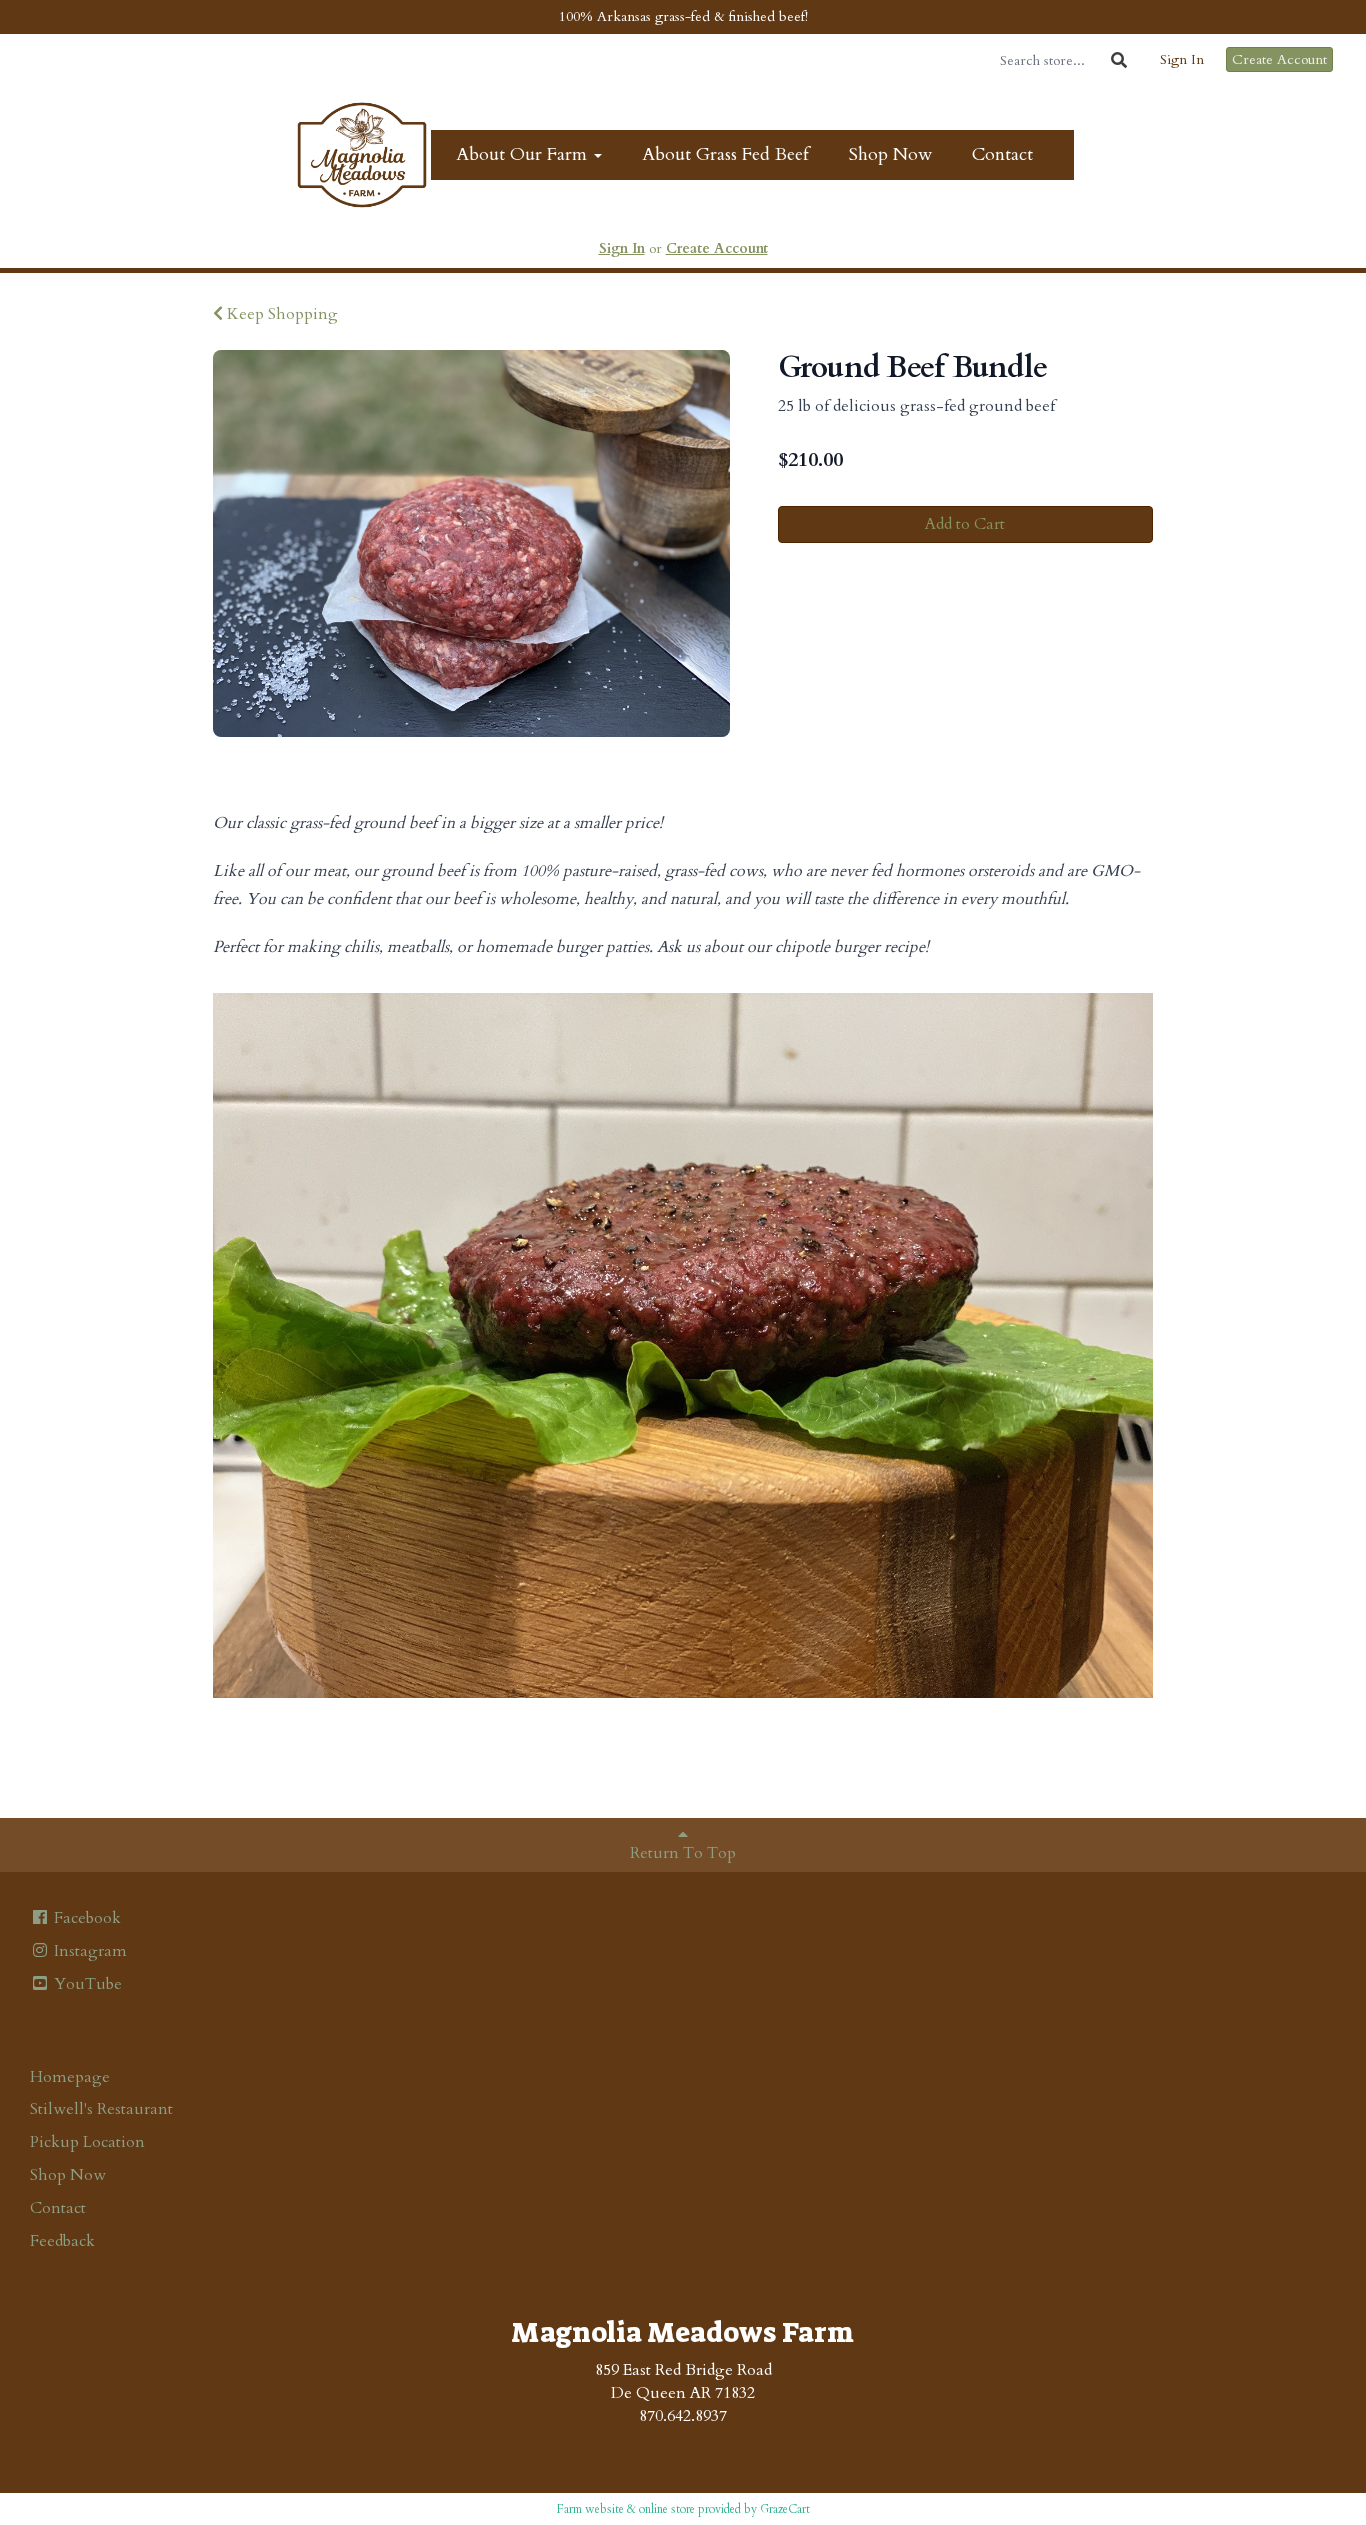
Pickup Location (87, 2142)
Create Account (1279, 59)
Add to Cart (965, 524)
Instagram (88, 1951)
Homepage (70, 2077)
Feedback (62, 2241)
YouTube (86, 1984)
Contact (1002, 154)
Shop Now (890, 154)
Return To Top (683, 1853)
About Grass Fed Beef (725, 154)
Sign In (1182, 59)
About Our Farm (524, 154)
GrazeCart (785, 2509)
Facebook (85, 1918)
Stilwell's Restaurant (101, 2109)
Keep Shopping (280, 314)
